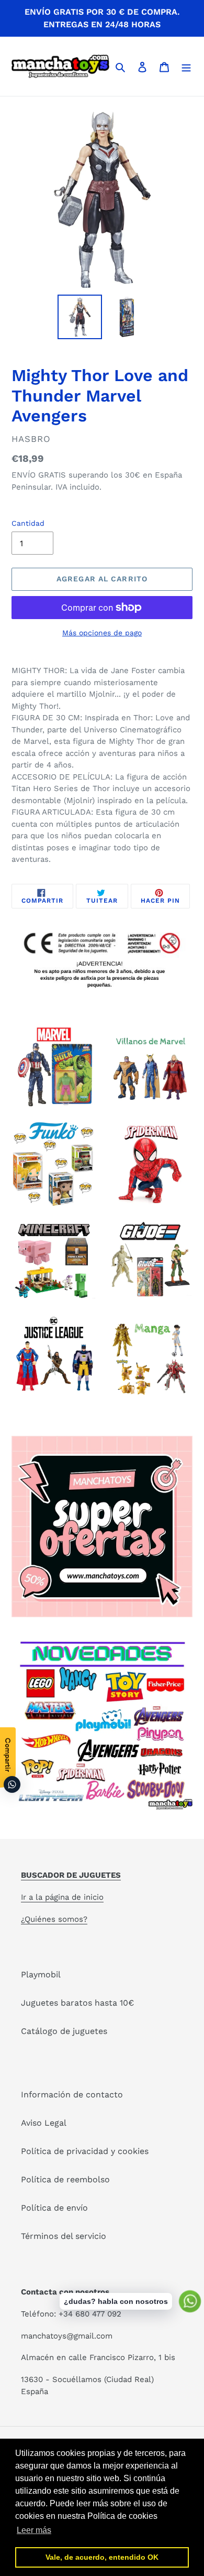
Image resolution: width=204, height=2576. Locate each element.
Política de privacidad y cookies (85, 2151)
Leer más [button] (34, 2530)
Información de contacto (72, 2095)
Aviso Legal (44, 2123)
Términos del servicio (64, 2236)
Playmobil (41, 1974)
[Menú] (186, 67)
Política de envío (54, 2208)
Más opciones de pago (102, 633)
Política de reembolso (65, 2179)
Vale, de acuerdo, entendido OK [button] (102, 2557)
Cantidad (28, 523)
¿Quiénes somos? (54, 1919)
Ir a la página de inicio (62, 1897)
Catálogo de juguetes (64, 2031)
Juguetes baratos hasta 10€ (77, 2003)
